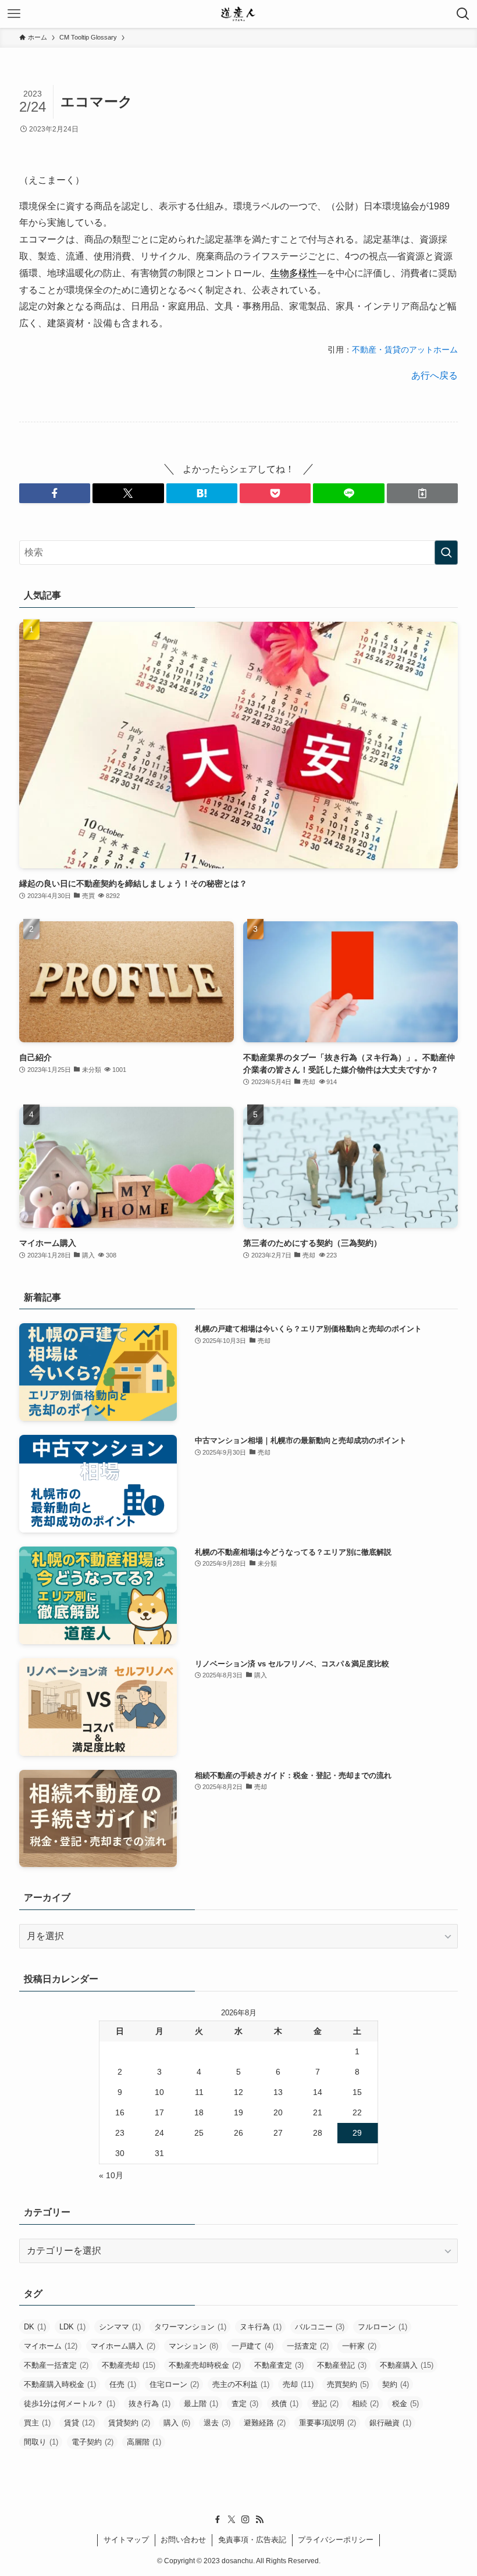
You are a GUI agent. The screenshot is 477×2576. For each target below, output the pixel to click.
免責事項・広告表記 (252, 2540)
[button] (55, 493)
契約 (396, 2384)
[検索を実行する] (446, 553)
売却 (298, 2384)
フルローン (382, 2327)
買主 (37, 2423)
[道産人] (238, 14)
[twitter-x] (232, 2520)
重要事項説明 (328, 2423)
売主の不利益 (241, 2384)
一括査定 (308, 2346)
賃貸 (79, 2423)
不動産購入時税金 (60, 2384)
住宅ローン (174, 2384)
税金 (405, 2404)
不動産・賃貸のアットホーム (405, 350)
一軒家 (359, 2346)
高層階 (144, 2442)
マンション (193, 2346)
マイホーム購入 (123, 2346)
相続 (365, 2404)
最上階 (201, 2404)
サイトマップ (126, 2540)
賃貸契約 (129, 2423)
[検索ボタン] (463, 14)
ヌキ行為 (261, 2327)
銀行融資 (390, 2423)
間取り (41, 2442)
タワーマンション (190, 2327)
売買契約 (348, 2384)
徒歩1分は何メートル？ (70, 2404)
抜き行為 (149, 2404)
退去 (217, 2423)
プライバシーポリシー (336, 2540)
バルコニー (320, 2327)
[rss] (259, 2520)
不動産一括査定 (56, 2365)
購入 (177, 2423)
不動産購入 (407, 2365)
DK (35, 2327)
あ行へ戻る (435, 375)
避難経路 (265, 2423)
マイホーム (51, 2346)
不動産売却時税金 (205, 2365)
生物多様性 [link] (294, 273)
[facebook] (218, 2520)
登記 (325, 2404)
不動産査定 (279, 2365)
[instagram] (245, 2520)
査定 (245, 2404)
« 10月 (111, 2175)
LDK (72, 2327)
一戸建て (252, 2346)
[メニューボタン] (14, 14)
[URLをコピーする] (422, 493)
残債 (285, 2404)
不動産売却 (129, 2365)
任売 (123, 2384)
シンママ (120, 2327)
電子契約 (92, 2442)
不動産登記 (342, 2365)
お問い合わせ (183, 2540)
